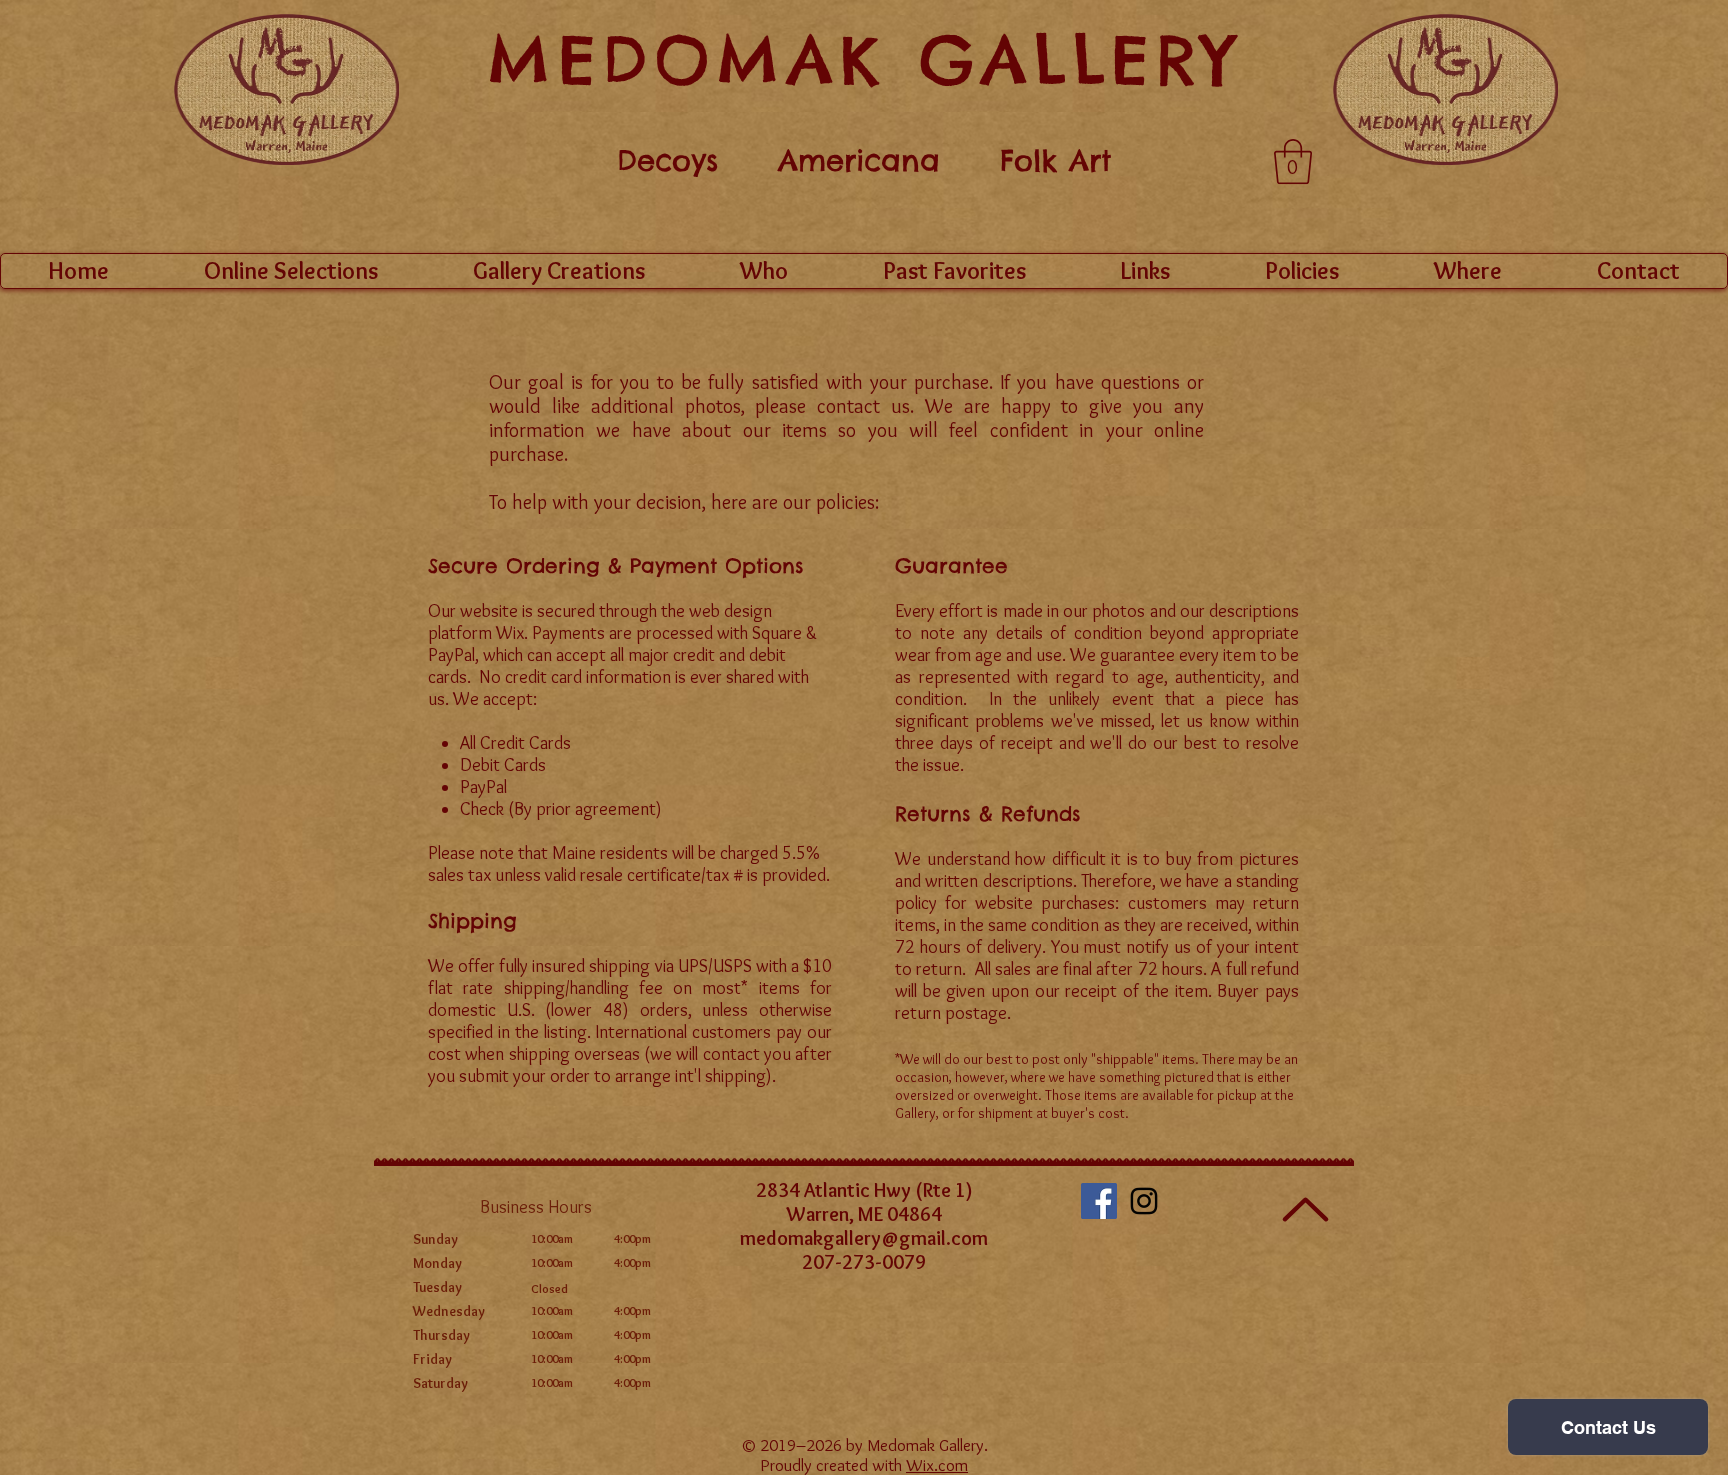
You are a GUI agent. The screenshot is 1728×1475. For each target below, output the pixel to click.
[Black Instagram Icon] (1144, 1201)
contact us (863, 406)
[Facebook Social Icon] (1099, 1201)
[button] (1293, 161)
